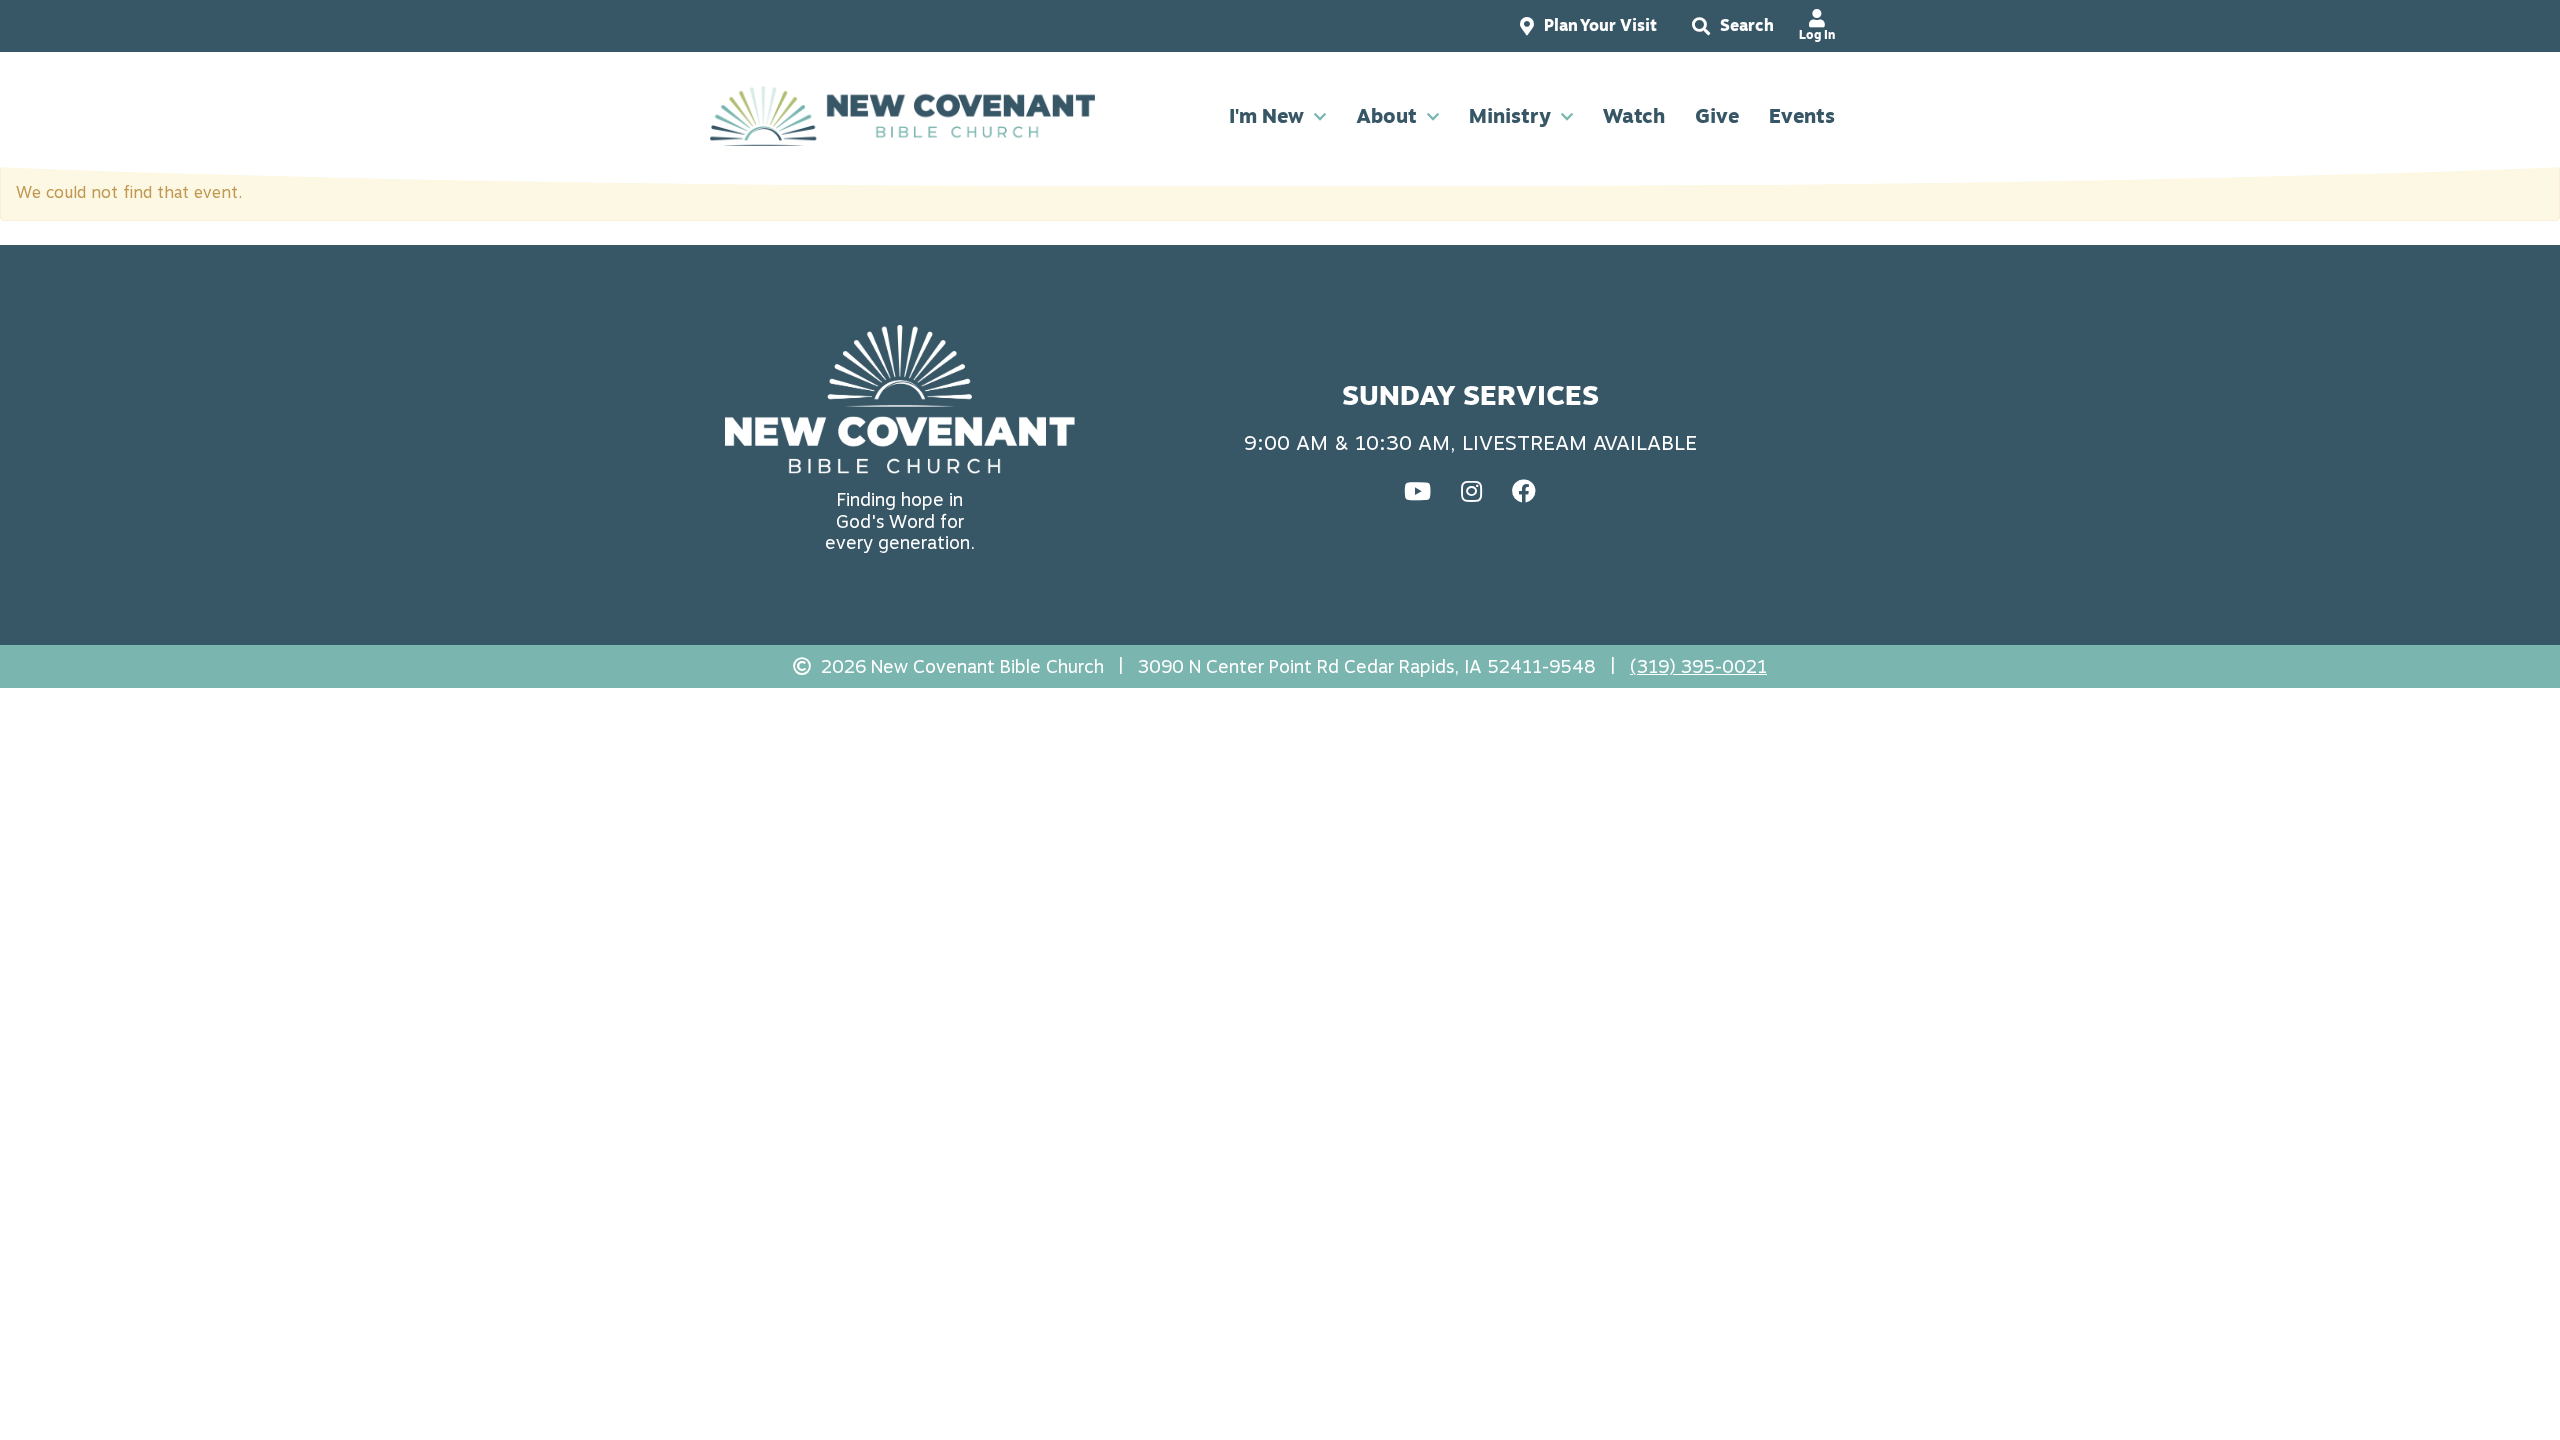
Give (1717, 116)
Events (1802, 116)
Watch (1634, 116)
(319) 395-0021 (1698, 666)
